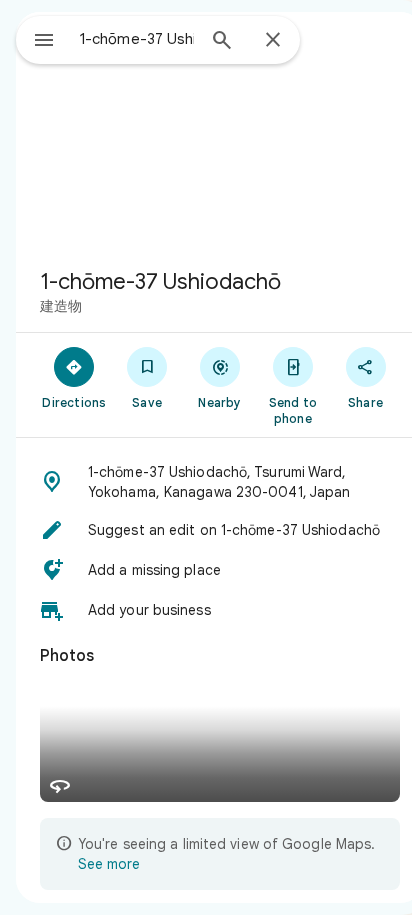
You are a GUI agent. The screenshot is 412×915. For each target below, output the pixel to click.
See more (109, 864)
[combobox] (137, 39)
